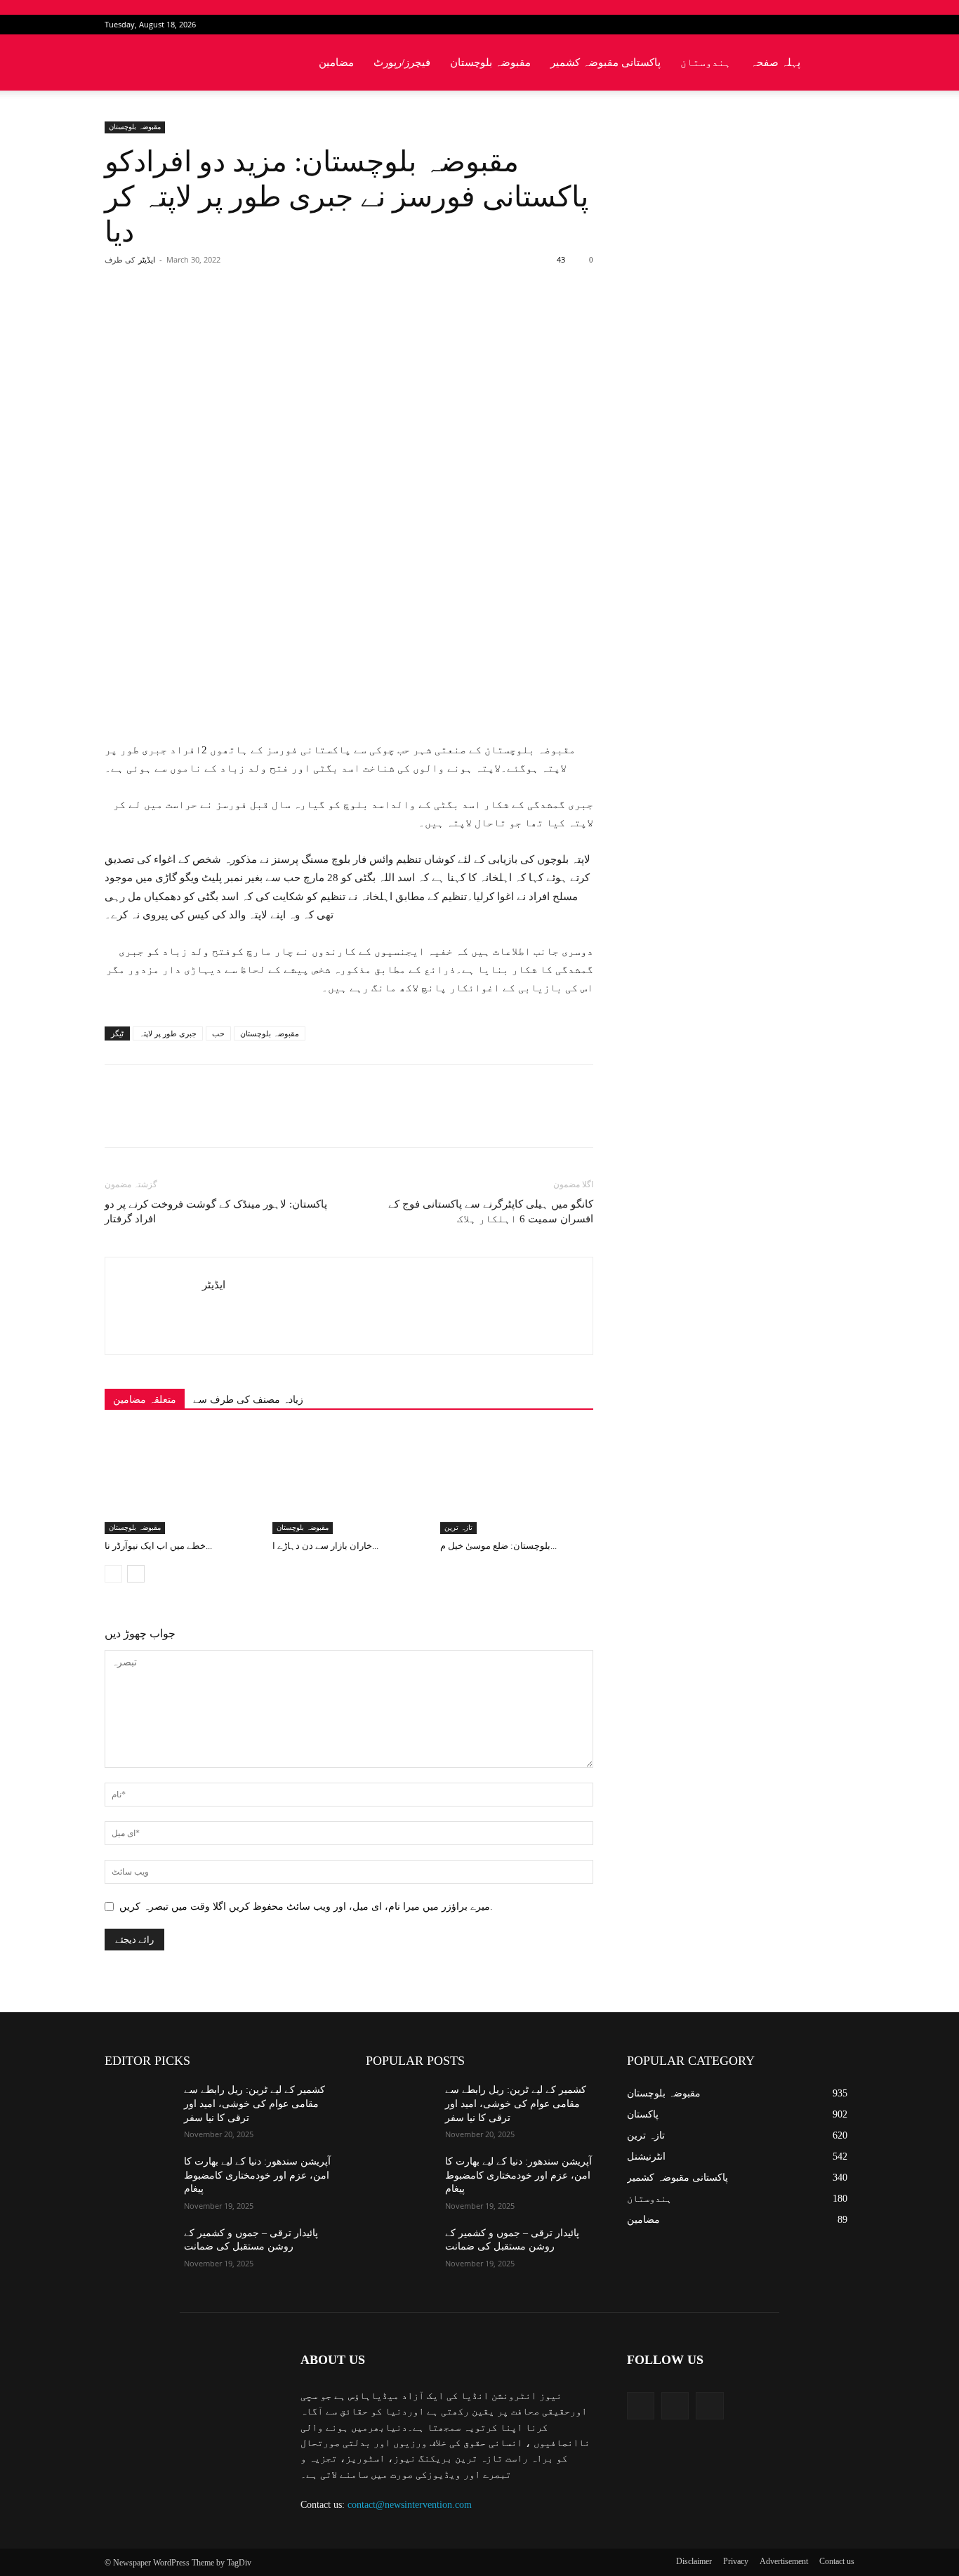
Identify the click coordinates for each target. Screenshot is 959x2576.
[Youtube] (844, 25)
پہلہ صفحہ (775, 62)
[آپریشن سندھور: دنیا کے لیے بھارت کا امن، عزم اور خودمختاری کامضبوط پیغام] (139, 2179)
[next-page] (136, 1574)
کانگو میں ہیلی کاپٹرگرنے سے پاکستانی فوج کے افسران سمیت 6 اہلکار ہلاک (491, 1211)
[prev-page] (113, 1574)
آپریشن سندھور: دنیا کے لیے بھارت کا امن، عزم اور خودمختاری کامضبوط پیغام (257, 2175)
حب (218, 1033)
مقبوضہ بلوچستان (490, 62)
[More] (333, 316)
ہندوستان (706, 62)
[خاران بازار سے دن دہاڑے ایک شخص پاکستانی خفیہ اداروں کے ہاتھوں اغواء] (349, 1481)
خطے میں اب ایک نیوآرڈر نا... (158, 1546)
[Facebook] (798, 25)
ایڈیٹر (147, 260)
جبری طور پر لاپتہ (168, 1033)
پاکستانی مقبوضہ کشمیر (606, 62)
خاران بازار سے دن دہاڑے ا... (325, 1546)
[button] (838, 64)
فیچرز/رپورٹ (402, 62)
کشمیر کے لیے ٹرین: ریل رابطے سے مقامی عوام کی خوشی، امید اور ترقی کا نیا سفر (254, 2103)
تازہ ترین (458, 1527)
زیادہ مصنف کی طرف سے (248, 1400)
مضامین (336, 62)
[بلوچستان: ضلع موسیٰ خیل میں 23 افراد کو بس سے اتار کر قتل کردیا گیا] (517, 1481)
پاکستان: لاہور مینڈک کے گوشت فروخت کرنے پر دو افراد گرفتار (216, 1211)
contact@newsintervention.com (410, 2505)
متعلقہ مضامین (145, 1400)
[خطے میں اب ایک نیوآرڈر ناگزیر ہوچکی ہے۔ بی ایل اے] (181, 1481)
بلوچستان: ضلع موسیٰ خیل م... (498, 1546)
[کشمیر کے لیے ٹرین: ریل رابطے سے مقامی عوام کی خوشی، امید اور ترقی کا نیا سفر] (139, 2107)
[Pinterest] (268, 316)
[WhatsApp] (300, 316)
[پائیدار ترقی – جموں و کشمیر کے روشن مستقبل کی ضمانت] (139, 2250)
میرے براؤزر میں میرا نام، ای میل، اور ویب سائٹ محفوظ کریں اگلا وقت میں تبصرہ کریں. (306, 1907)
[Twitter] (821, 25)
